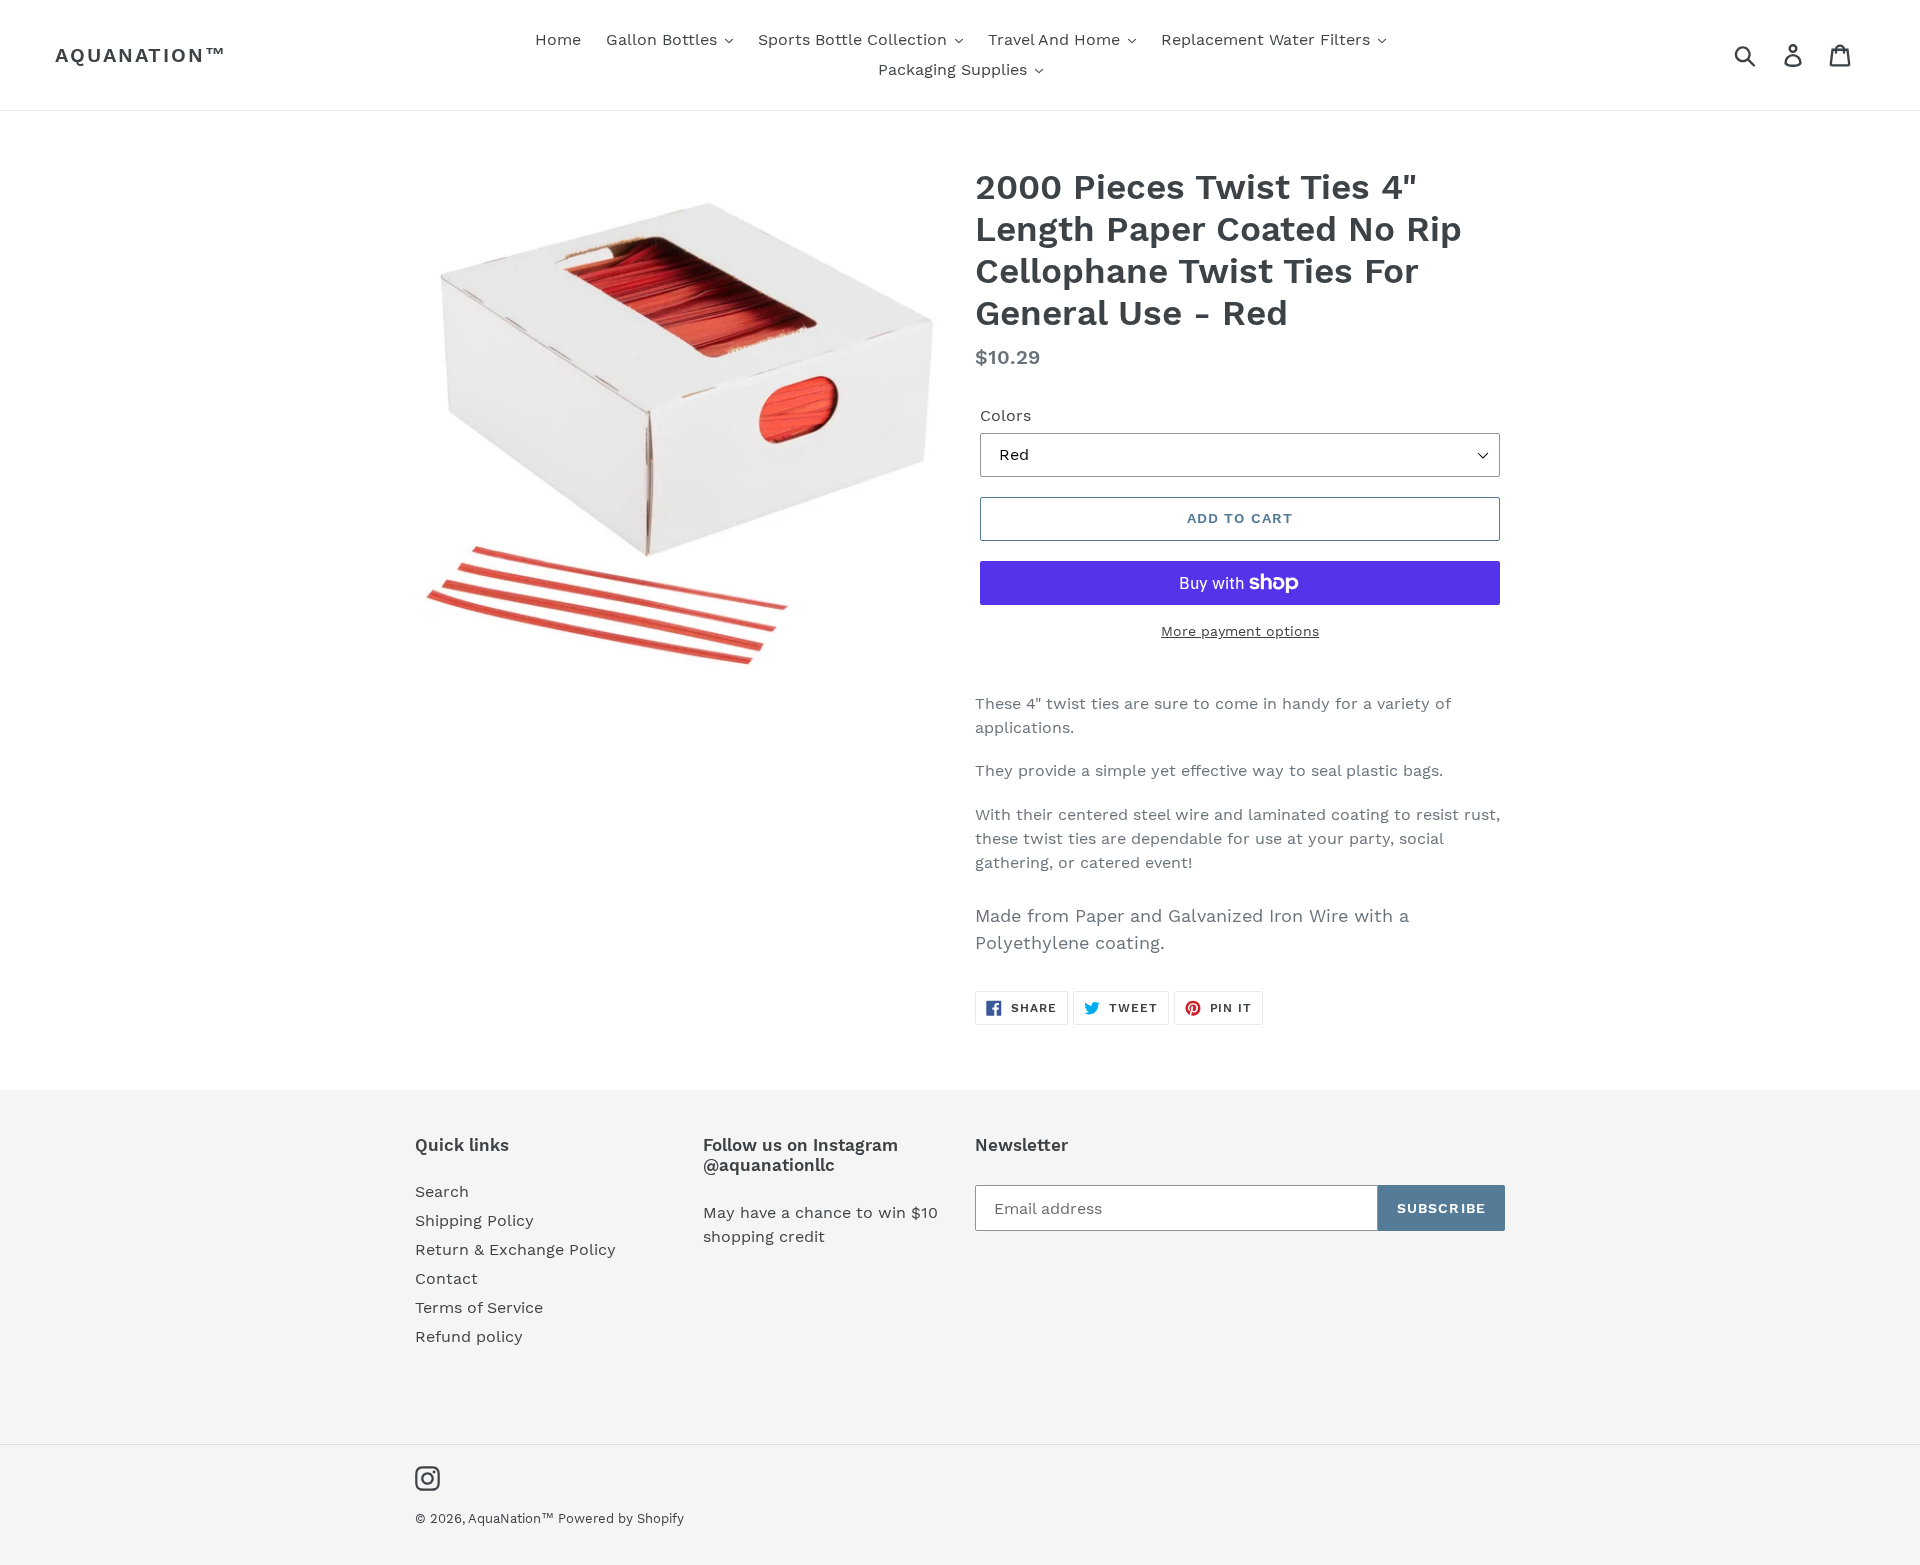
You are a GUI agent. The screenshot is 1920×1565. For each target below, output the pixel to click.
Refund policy (469, 1336)
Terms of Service (479, 1307)
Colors (1005, 415)
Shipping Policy (474, 1220)
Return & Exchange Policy (515, 1249)
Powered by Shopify (621, 1518)
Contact (446, 1278)
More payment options (1240, 631)
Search (442, 1191)
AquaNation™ (141, 55)
